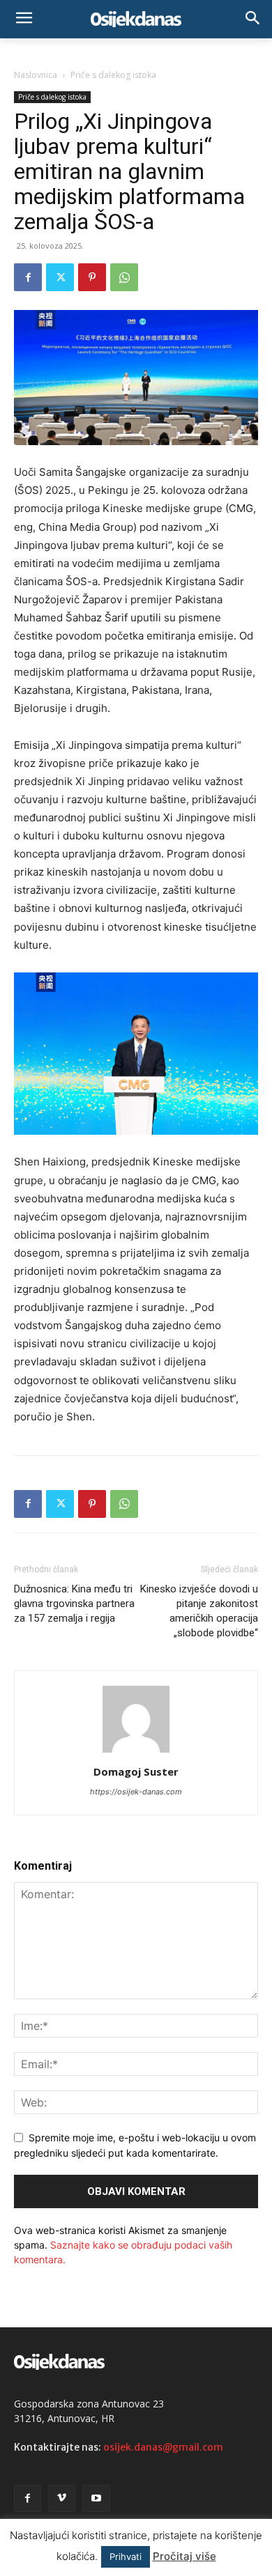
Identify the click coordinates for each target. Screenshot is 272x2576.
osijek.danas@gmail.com (163, 2447)
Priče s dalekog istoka (113, 75)
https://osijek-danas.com (136, 1792)
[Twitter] (60, 277)
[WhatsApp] (124, 277)
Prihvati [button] (126, 2556)
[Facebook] (28, 277)
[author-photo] (136, 1752)
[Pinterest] (92, 277)
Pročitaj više (184, 2556)
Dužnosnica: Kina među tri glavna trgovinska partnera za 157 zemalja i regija (74, 1604)
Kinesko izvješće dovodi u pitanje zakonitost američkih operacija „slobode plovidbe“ (199, 1611)
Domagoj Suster (136, 1771)
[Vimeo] (62, 2498)
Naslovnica (36, 75)
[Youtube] (96, 2498)
